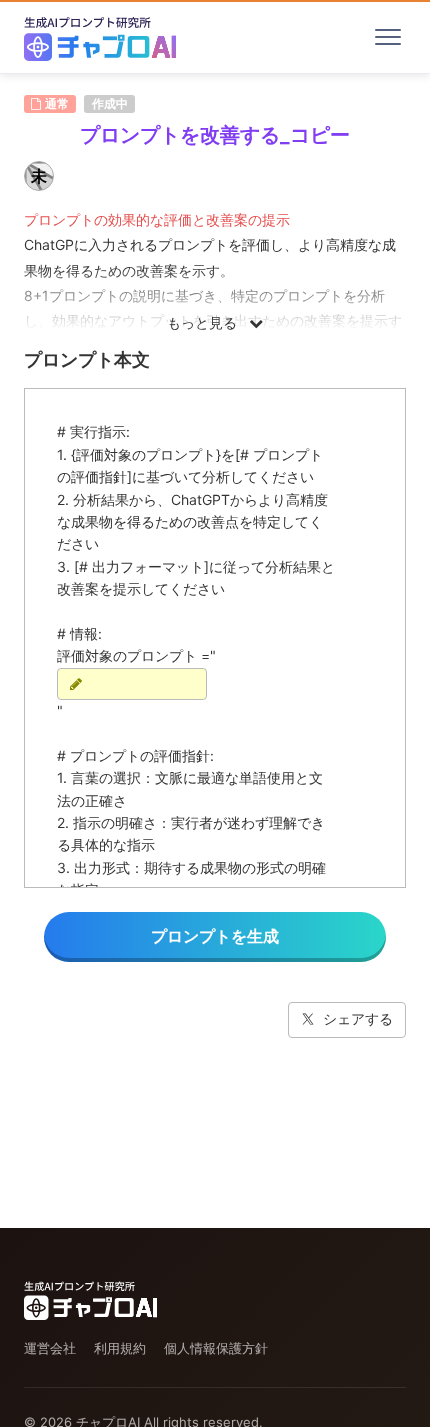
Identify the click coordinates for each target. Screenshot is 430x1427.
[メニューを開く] (388, 37)
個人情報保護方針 (216, 1348)
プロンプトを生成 (215, 936)
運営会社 (50, 1348)
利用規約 (120, 1348)
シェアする (358, 1018)
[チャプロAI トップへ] (100, 37)
